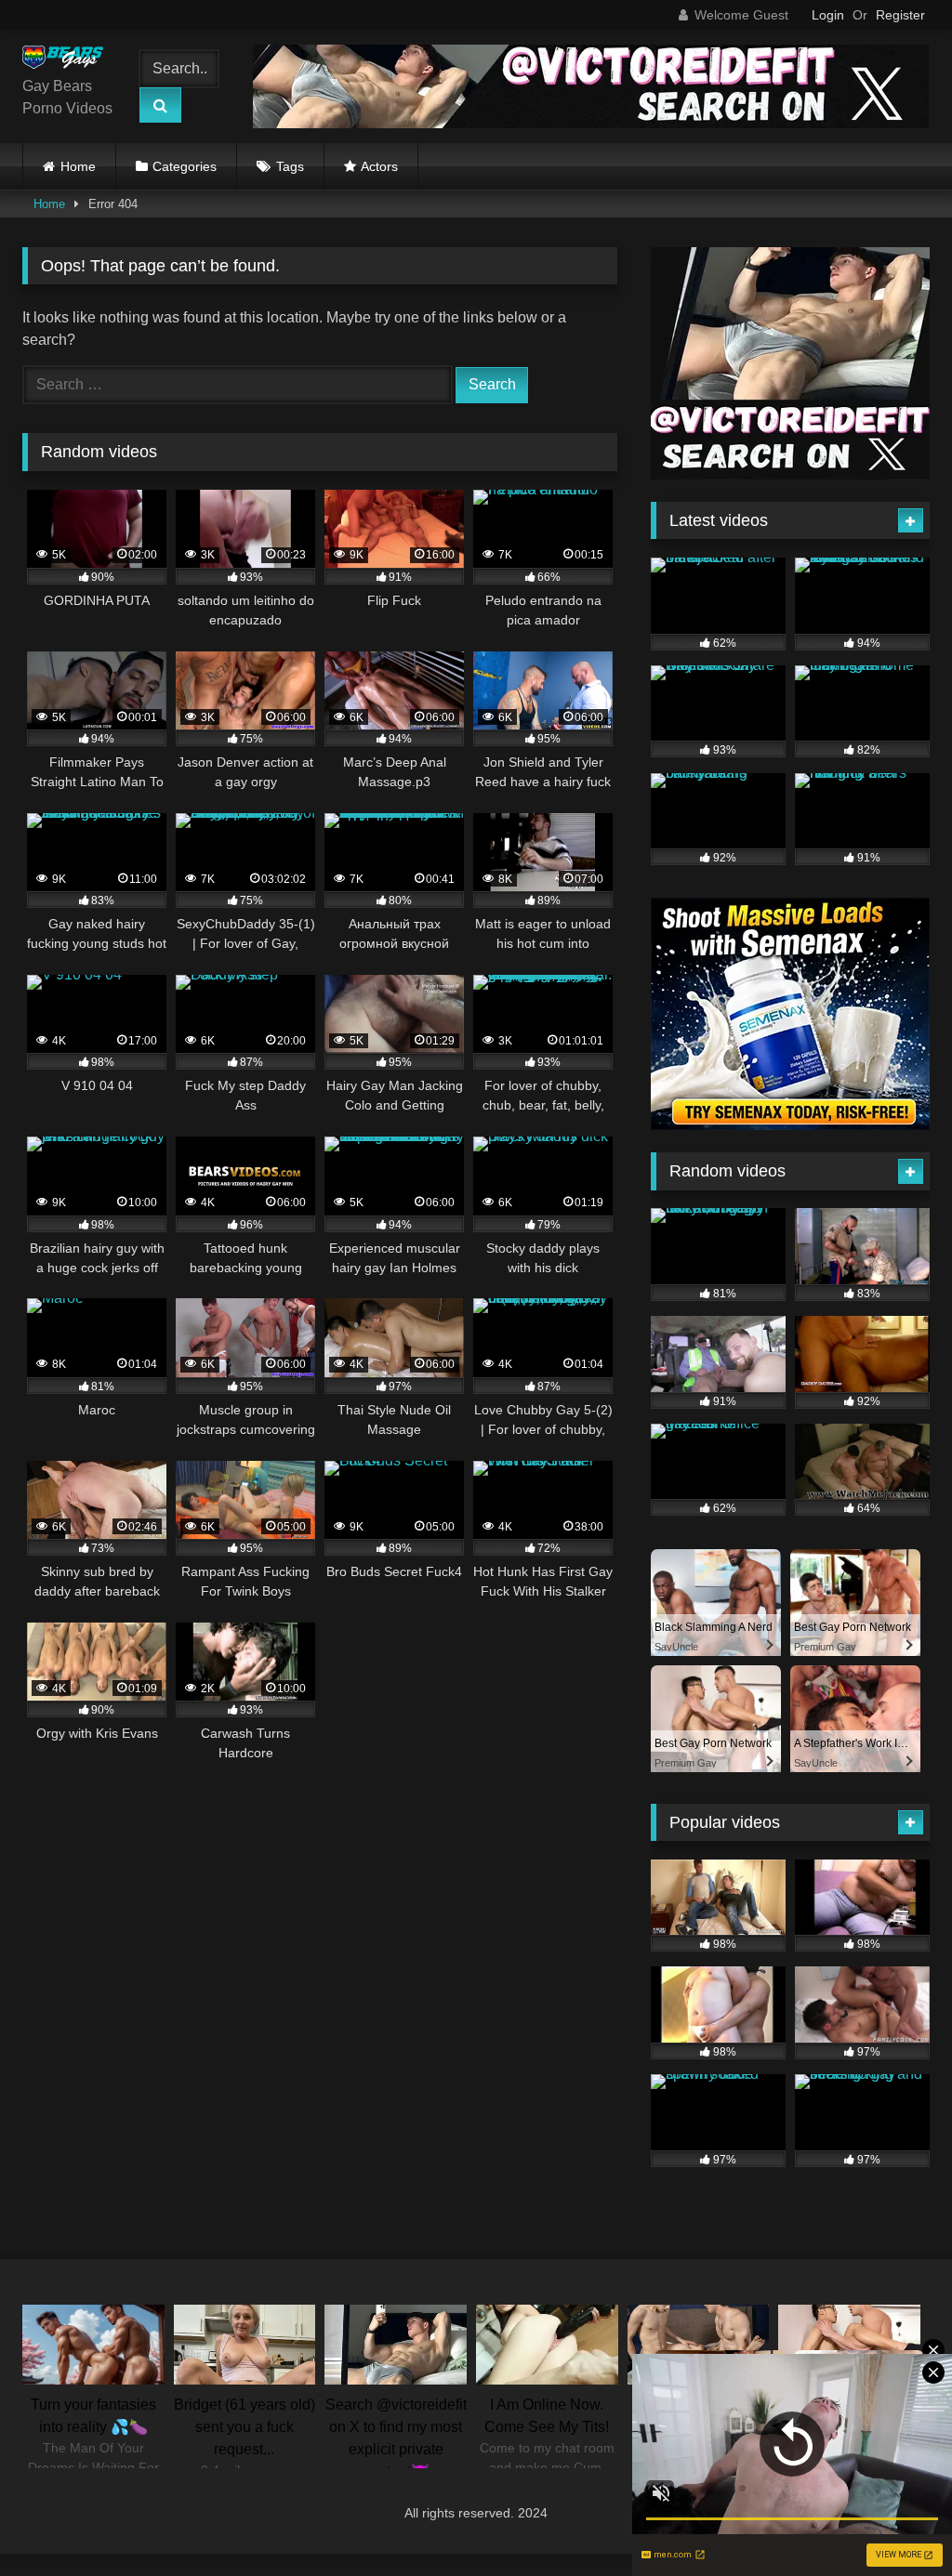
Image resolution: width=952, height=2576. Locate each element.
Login (828, 15)
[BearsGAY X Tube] (68, 60)
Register (900, 15)
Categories (185, 166)
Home (78, 166)
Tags (290, 166)
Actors (379, 166)
